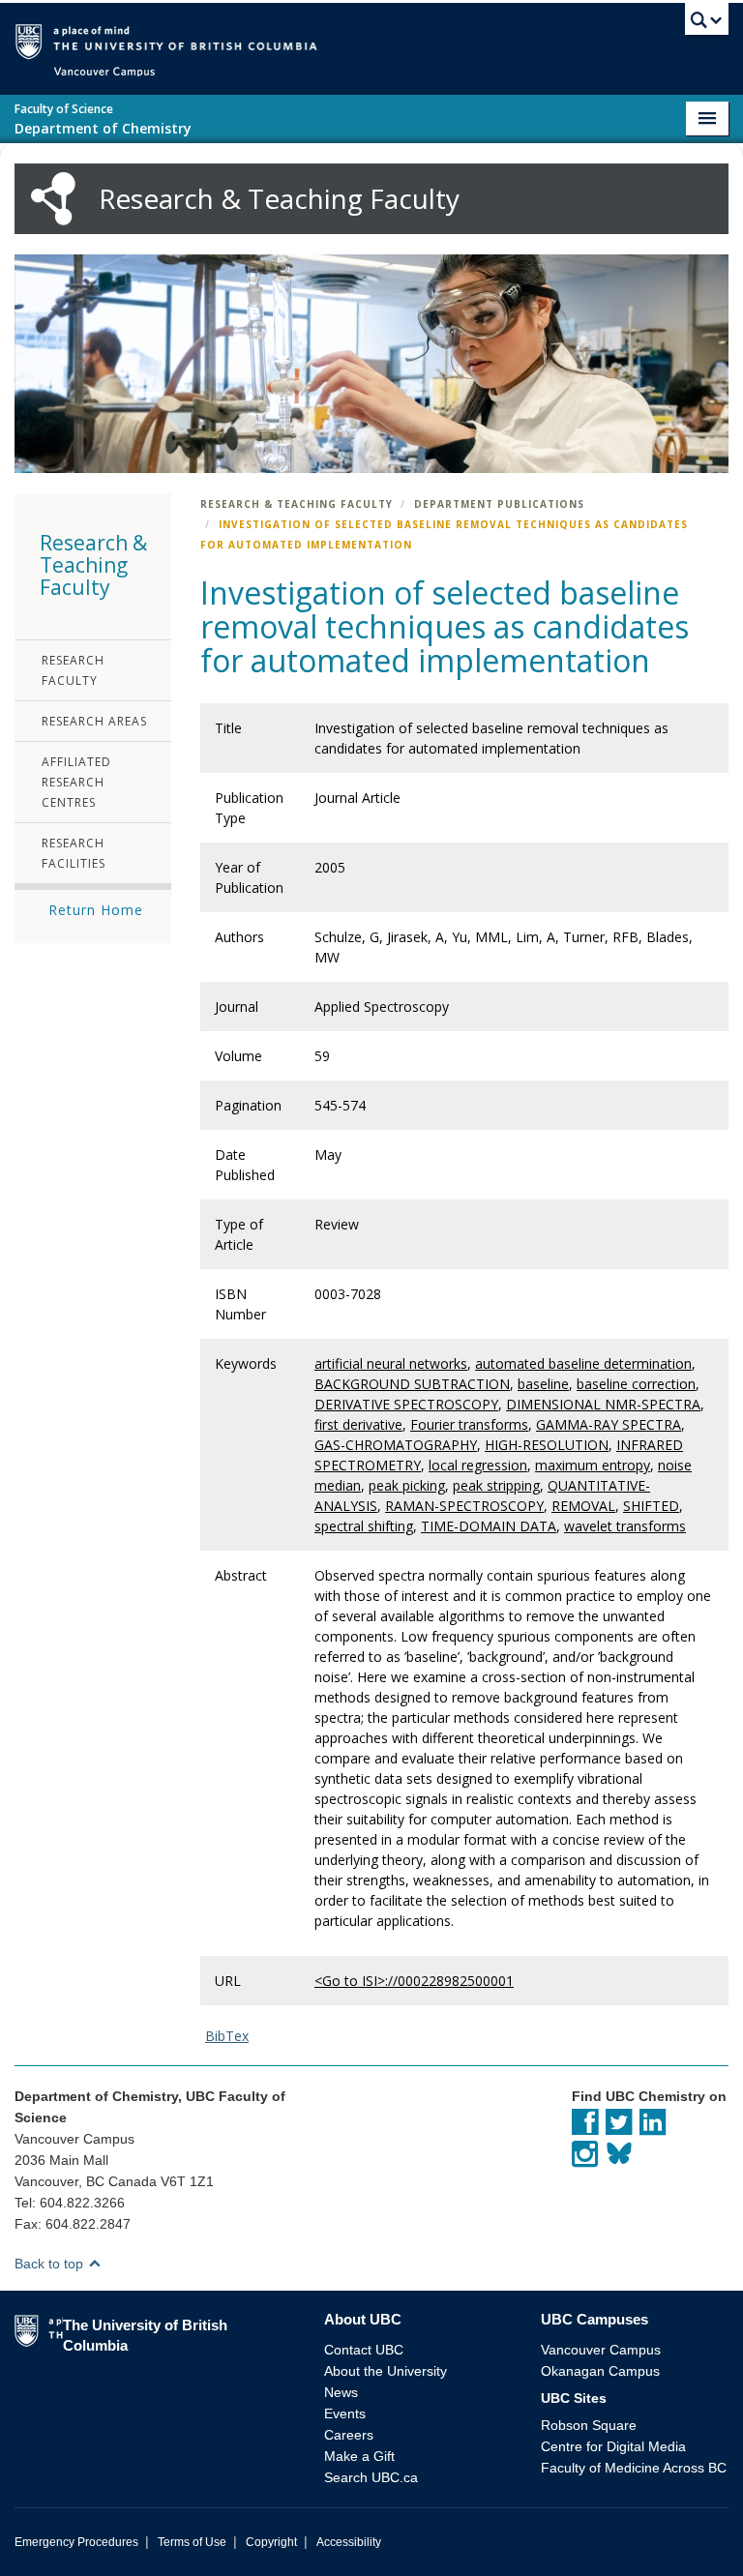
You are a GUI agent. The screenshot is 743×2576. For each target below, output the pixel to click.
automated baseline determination (583, 1363)
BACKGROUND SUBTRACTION (412, 1384)
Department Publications (499, 504)
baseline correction (636, 1384)
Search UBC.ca (371, 2477)
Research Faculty (73, 670)
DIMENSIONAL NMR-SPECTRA (603, 1404)
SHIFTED (651, 1506)
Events (345, 2413)
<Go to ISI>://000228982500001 (414, 1981)
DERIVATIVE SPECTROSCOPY (406, 1404)
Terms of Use (192, 2542)
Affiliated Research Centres (76, 782)
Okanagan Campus (600, 2371)
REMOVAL (583, 1506)
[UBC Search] (707, 24)
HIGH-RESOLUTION (547, 1445)
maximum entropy (593, 1465)
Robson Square (589, 2425)
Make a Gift (359, 2456)
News (341, 2392)
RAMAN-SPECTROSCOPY (464, 1506)
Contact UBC (364, 2350)
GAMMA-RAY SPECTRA (609, 1424)
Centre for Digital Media (613, 2446)
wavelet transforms (625, 1526)
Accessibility (349, 2542)
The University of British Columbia (400, 40)
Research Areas (94, 721)
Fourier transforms (469, 1424)
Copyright (271, 2542)
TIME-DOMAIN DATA (489, 1526)
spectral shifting (364, 1526)
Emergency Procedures (76, 2542)
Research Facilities (74, 853)
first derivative (358, 1424)
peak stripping (496, 1485)
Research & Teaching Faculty (297, 504)
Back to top (51, 2264)
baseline (543, 1384)
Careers (349, 2435)
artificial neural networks (391, 1363)
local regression (478, 1465)
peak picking (407, 1485)
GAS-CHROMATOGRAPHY (396, 1445)
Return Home (96, 910)
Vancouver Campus (601, 2350)
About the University (386, 2371)
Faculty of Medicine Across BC (634, 2468)
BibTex (227, 2036)
